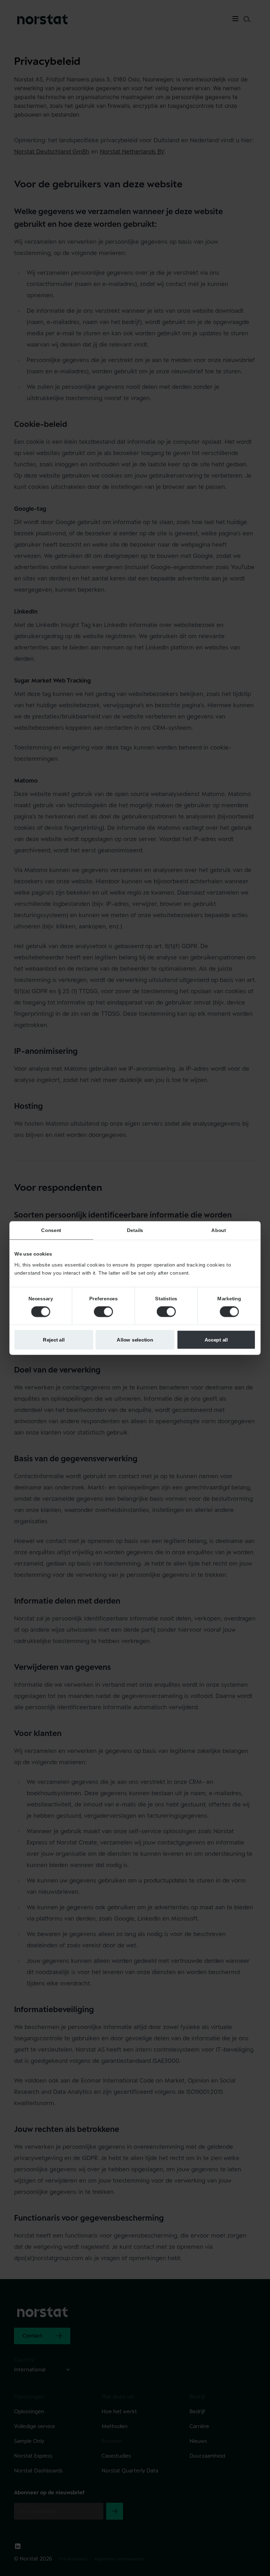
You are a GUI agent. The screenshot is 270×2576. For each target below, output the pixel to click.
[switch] (103, 1312)
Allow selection (135, 1339)
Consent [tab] (51, 1230)
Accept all (216, 1339)
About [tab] (218, 1230)
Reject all (54, 1339)
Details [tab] (135, 1230)
